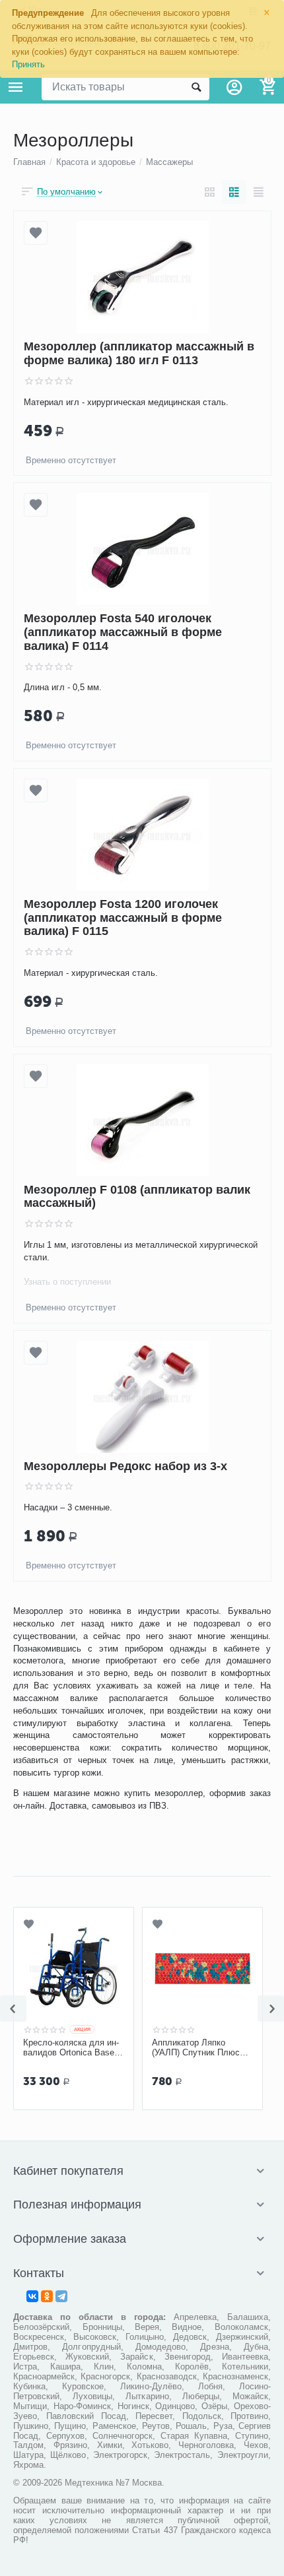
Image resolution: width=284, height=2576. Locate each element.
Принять (28, 64)
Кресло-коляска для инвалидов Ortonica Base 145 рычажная (71, 2048)
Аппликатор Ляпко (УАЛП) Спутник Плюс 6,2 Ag (196, 2048)
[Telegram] (61, 2296)
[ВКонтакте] (32, 2296)
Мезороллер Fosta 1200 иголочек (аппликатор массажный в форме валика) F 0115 (123, 918)
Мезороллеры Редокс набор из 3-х (125, 1466)
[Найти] (196, 87)
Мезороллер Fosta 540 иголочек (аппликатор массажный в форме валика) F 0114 (123, 632)
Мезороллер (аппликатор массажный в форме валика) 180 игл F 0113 (139, 353)
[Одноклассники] (47, 2296)
